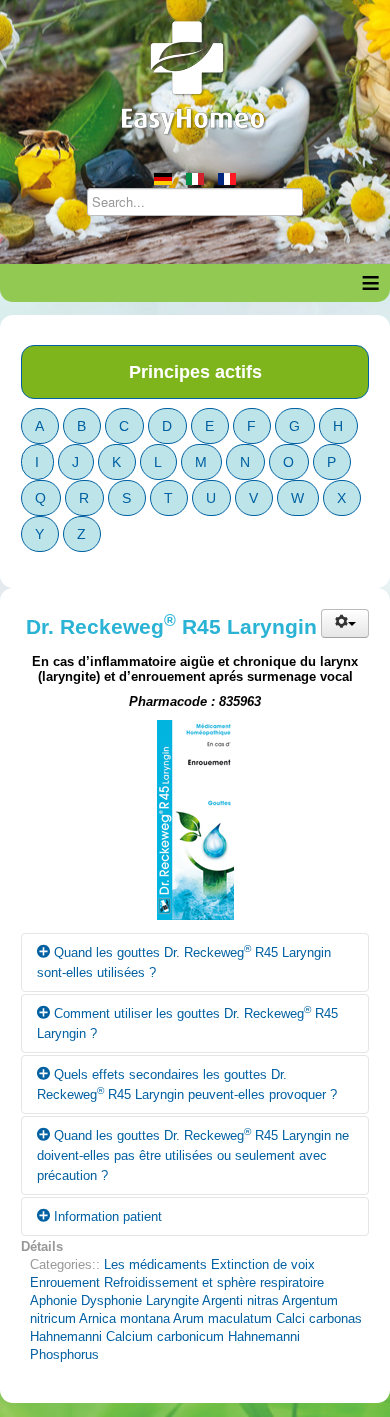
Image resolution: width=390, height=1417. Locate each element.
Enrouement (65, 1282)
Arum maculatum (222, 1318)
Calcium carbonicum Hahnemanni (203, 1336)
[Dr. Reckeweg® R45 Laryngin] (195, 825)
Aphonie (53, 1300)
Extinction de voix (263, 1264)
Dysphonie (111, 1300)
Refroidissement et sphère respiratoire (214, 1282)
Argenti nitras (240, 1300)
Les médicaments (155, 1264)
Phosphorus (64, 1354)
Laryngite (172, 1300)
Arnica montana (124, 1318)
